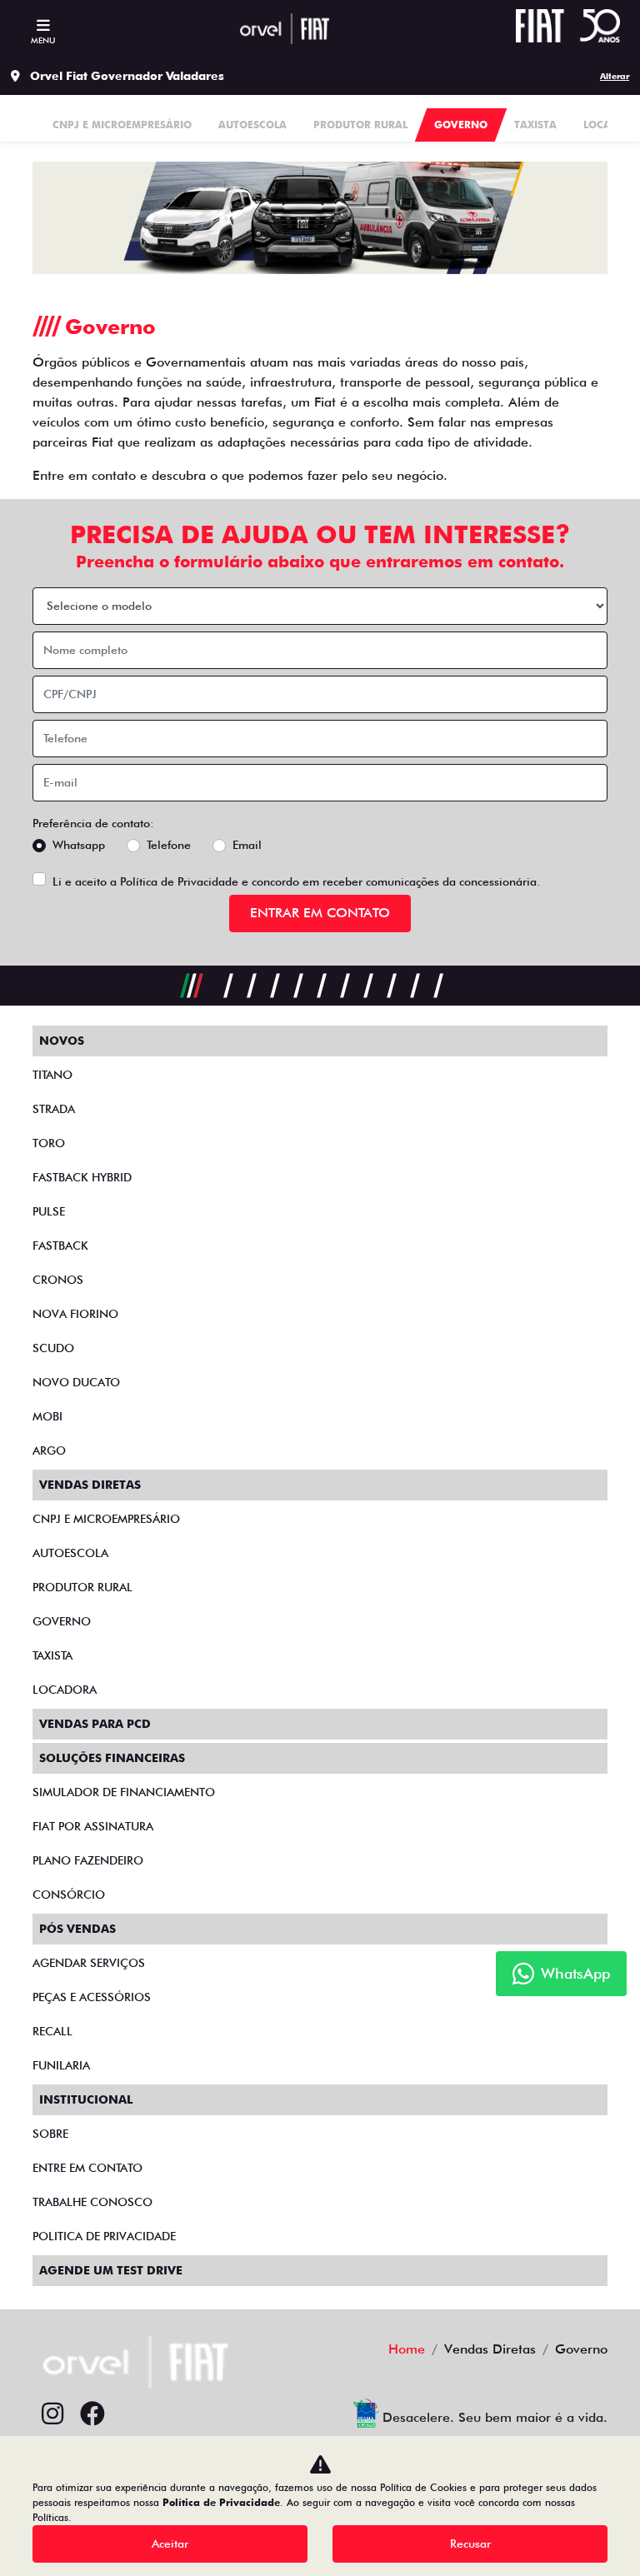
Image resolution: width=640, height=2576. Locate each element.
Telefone (169, 845)
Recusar (470, 2544)
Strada (54, 1109)
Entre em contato (87, 2168)
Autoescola (70, 1553)
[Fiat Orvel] (284, 29)
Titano (52, 1075)
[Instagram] (52, 2414)
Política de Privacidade (179, 881)
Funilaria (61, 2065)
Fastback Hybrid (82, 1177)
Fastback (60, 1246)
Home (407, 2349)
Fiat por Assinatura (93, 1826)
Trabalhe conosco (92, 2202)
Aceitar (170, 2544)
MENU (43, 40)
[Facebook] (92, 2414)
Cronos (58, 1280)
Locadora (65, 1690)
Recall (52, 2031)
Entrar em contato (320, 913)
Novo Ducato (76, 1382)
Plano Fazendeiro (88, 1860)
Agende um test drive (111, 2270)
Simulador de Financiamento (124, 1792)
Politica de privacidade (104, 2236)
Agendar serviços (89, 1963)
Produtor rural (82, 1587)
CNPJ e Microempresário (106, 1519)
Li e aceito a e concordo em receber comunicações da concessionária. (296, 881)
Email (247, 845)
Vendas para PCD (95, 1724)
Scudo (53, 1348)
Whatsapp (79, 845)
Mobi (47, 1416)
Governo (62, 1621)
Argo (49, 1450)
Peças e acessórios (92, 1997)
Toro (49, 1143)
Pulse (49, 1211)
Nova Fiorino (75, 1314)
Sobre (50, 2134)
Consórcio (69, 1895)
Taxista (52, 1655)
